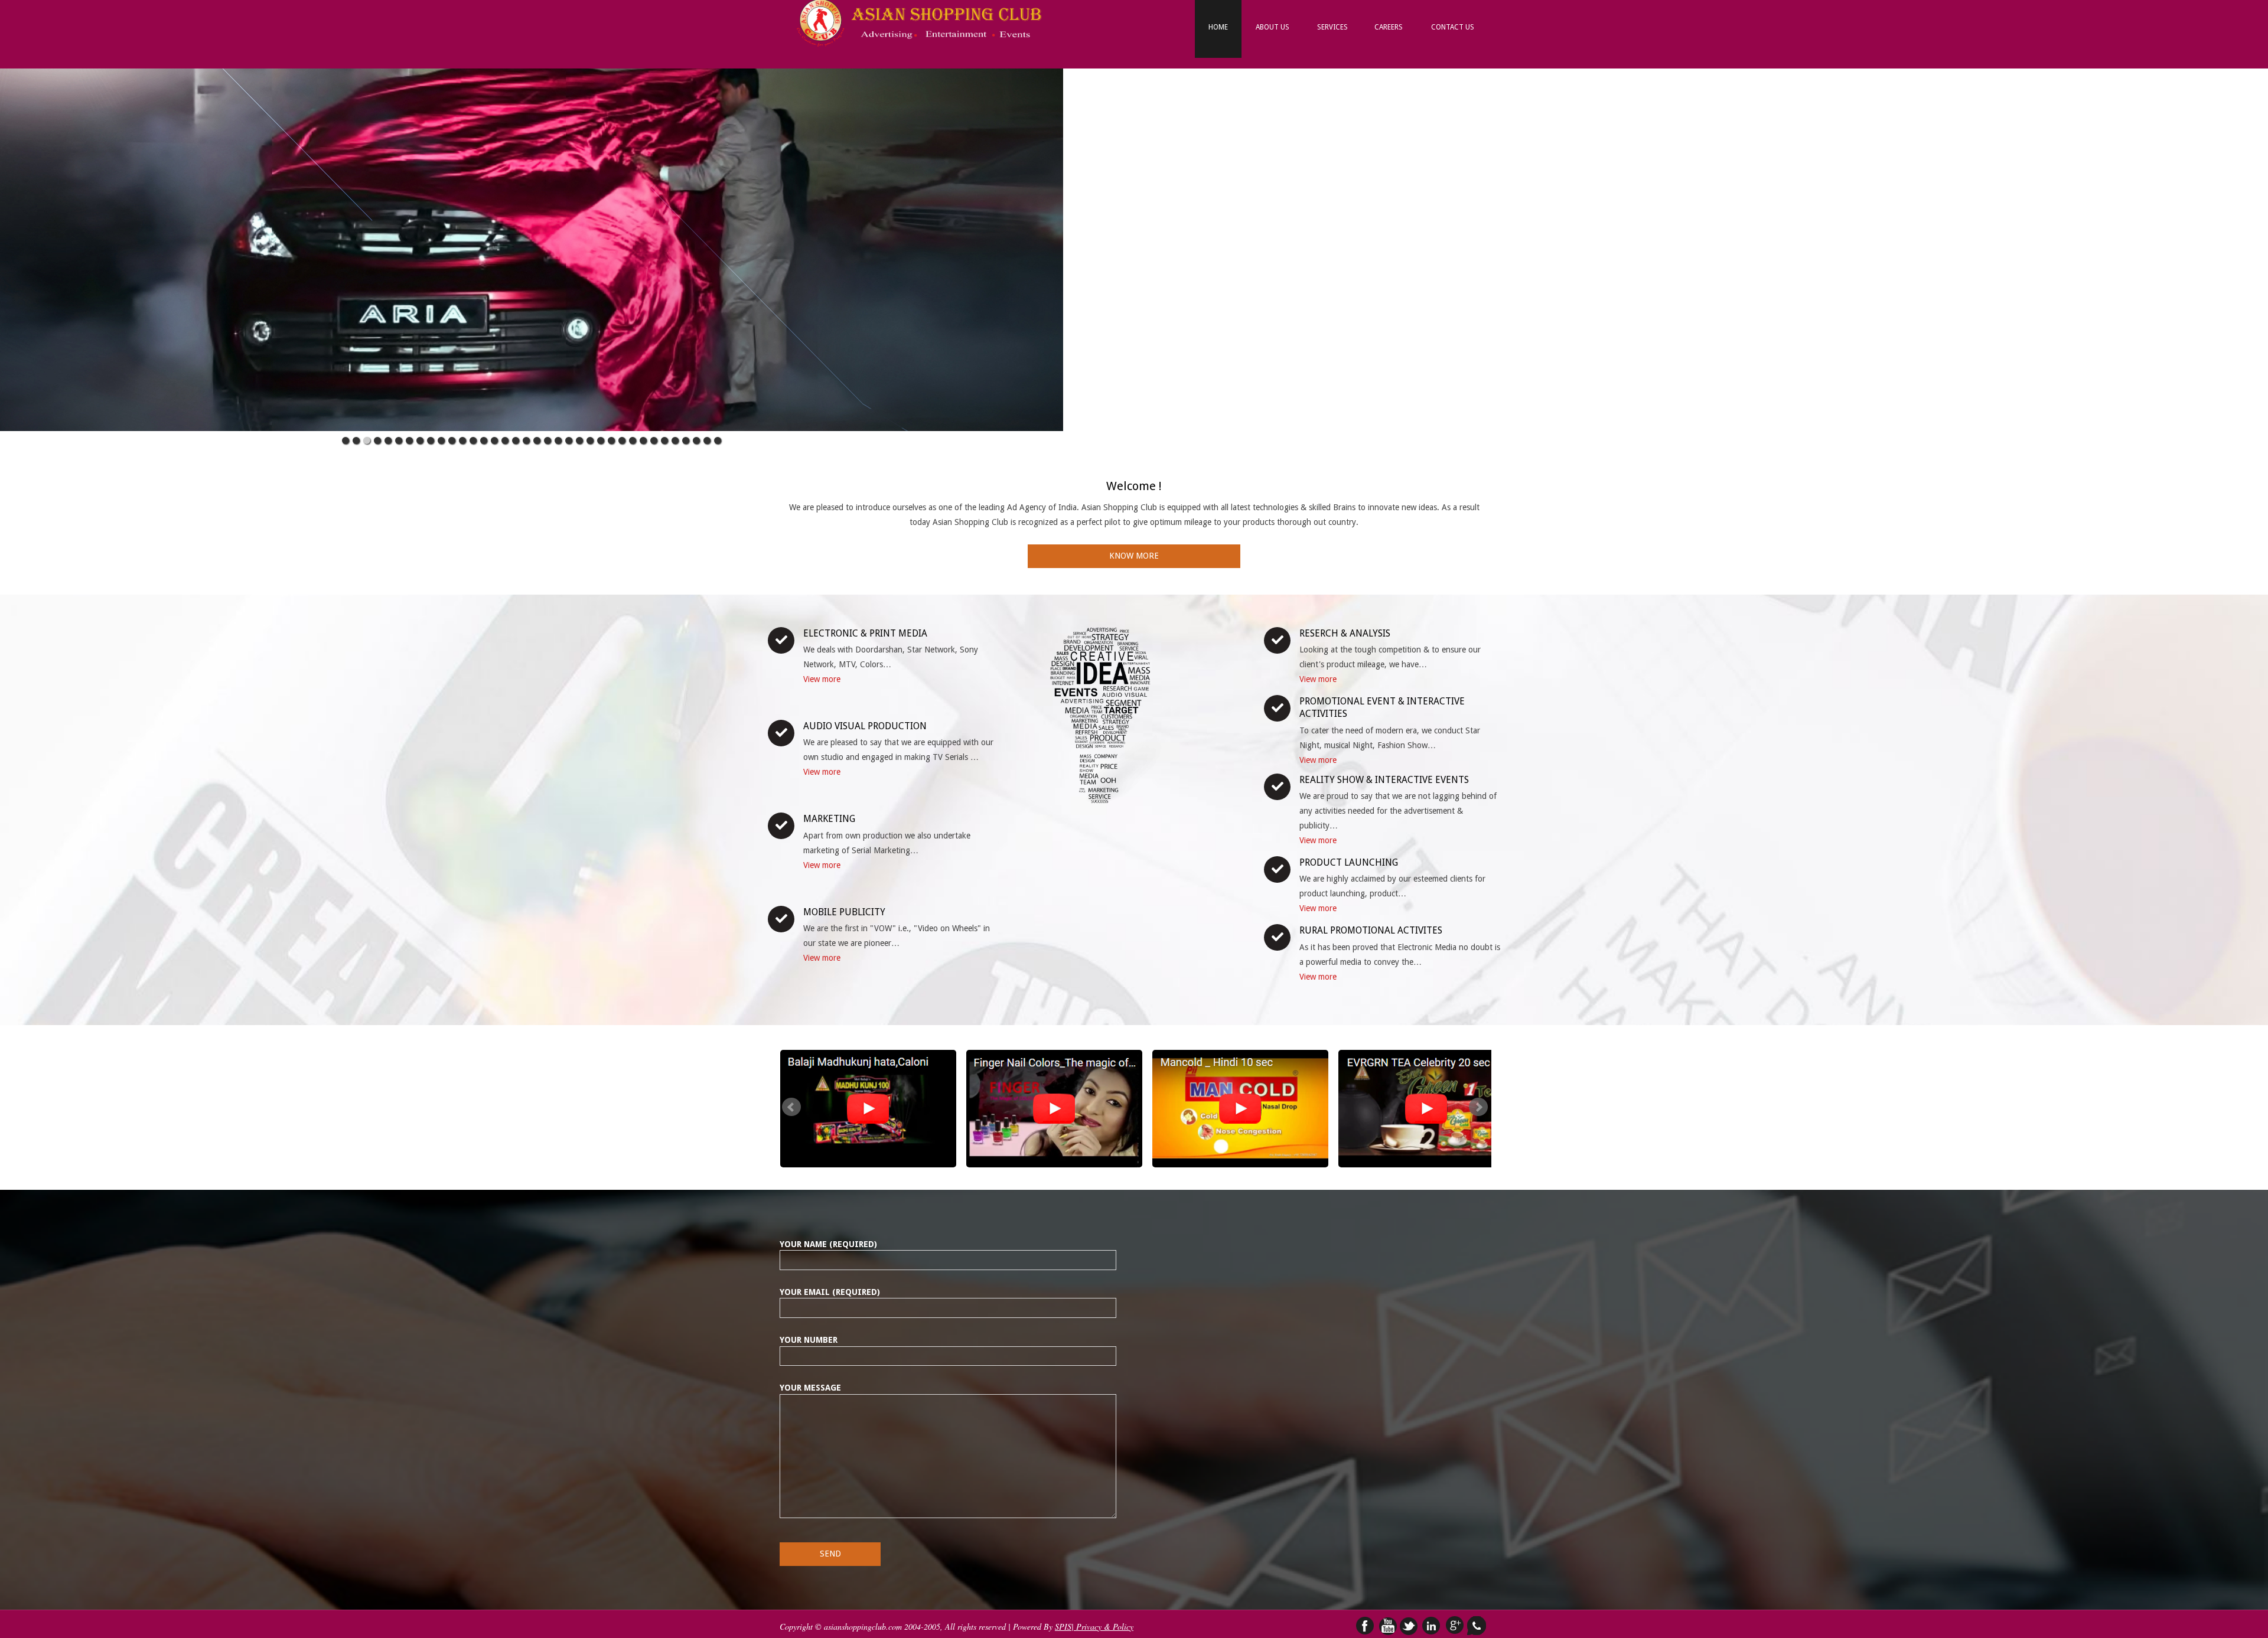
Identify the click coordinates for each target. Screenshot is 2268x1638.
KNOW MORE (1134, 556)
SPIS (1063, 1626)
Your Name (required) (828, 1244)
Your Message (810, 1388)
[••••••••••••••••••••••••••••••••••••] (532, 239)
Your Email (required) (830, 1292)
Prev (791, 1107)
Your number (809, 1340)
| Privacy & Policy (1102, 1626)
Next (1478, 1107)
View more (822, 679)
